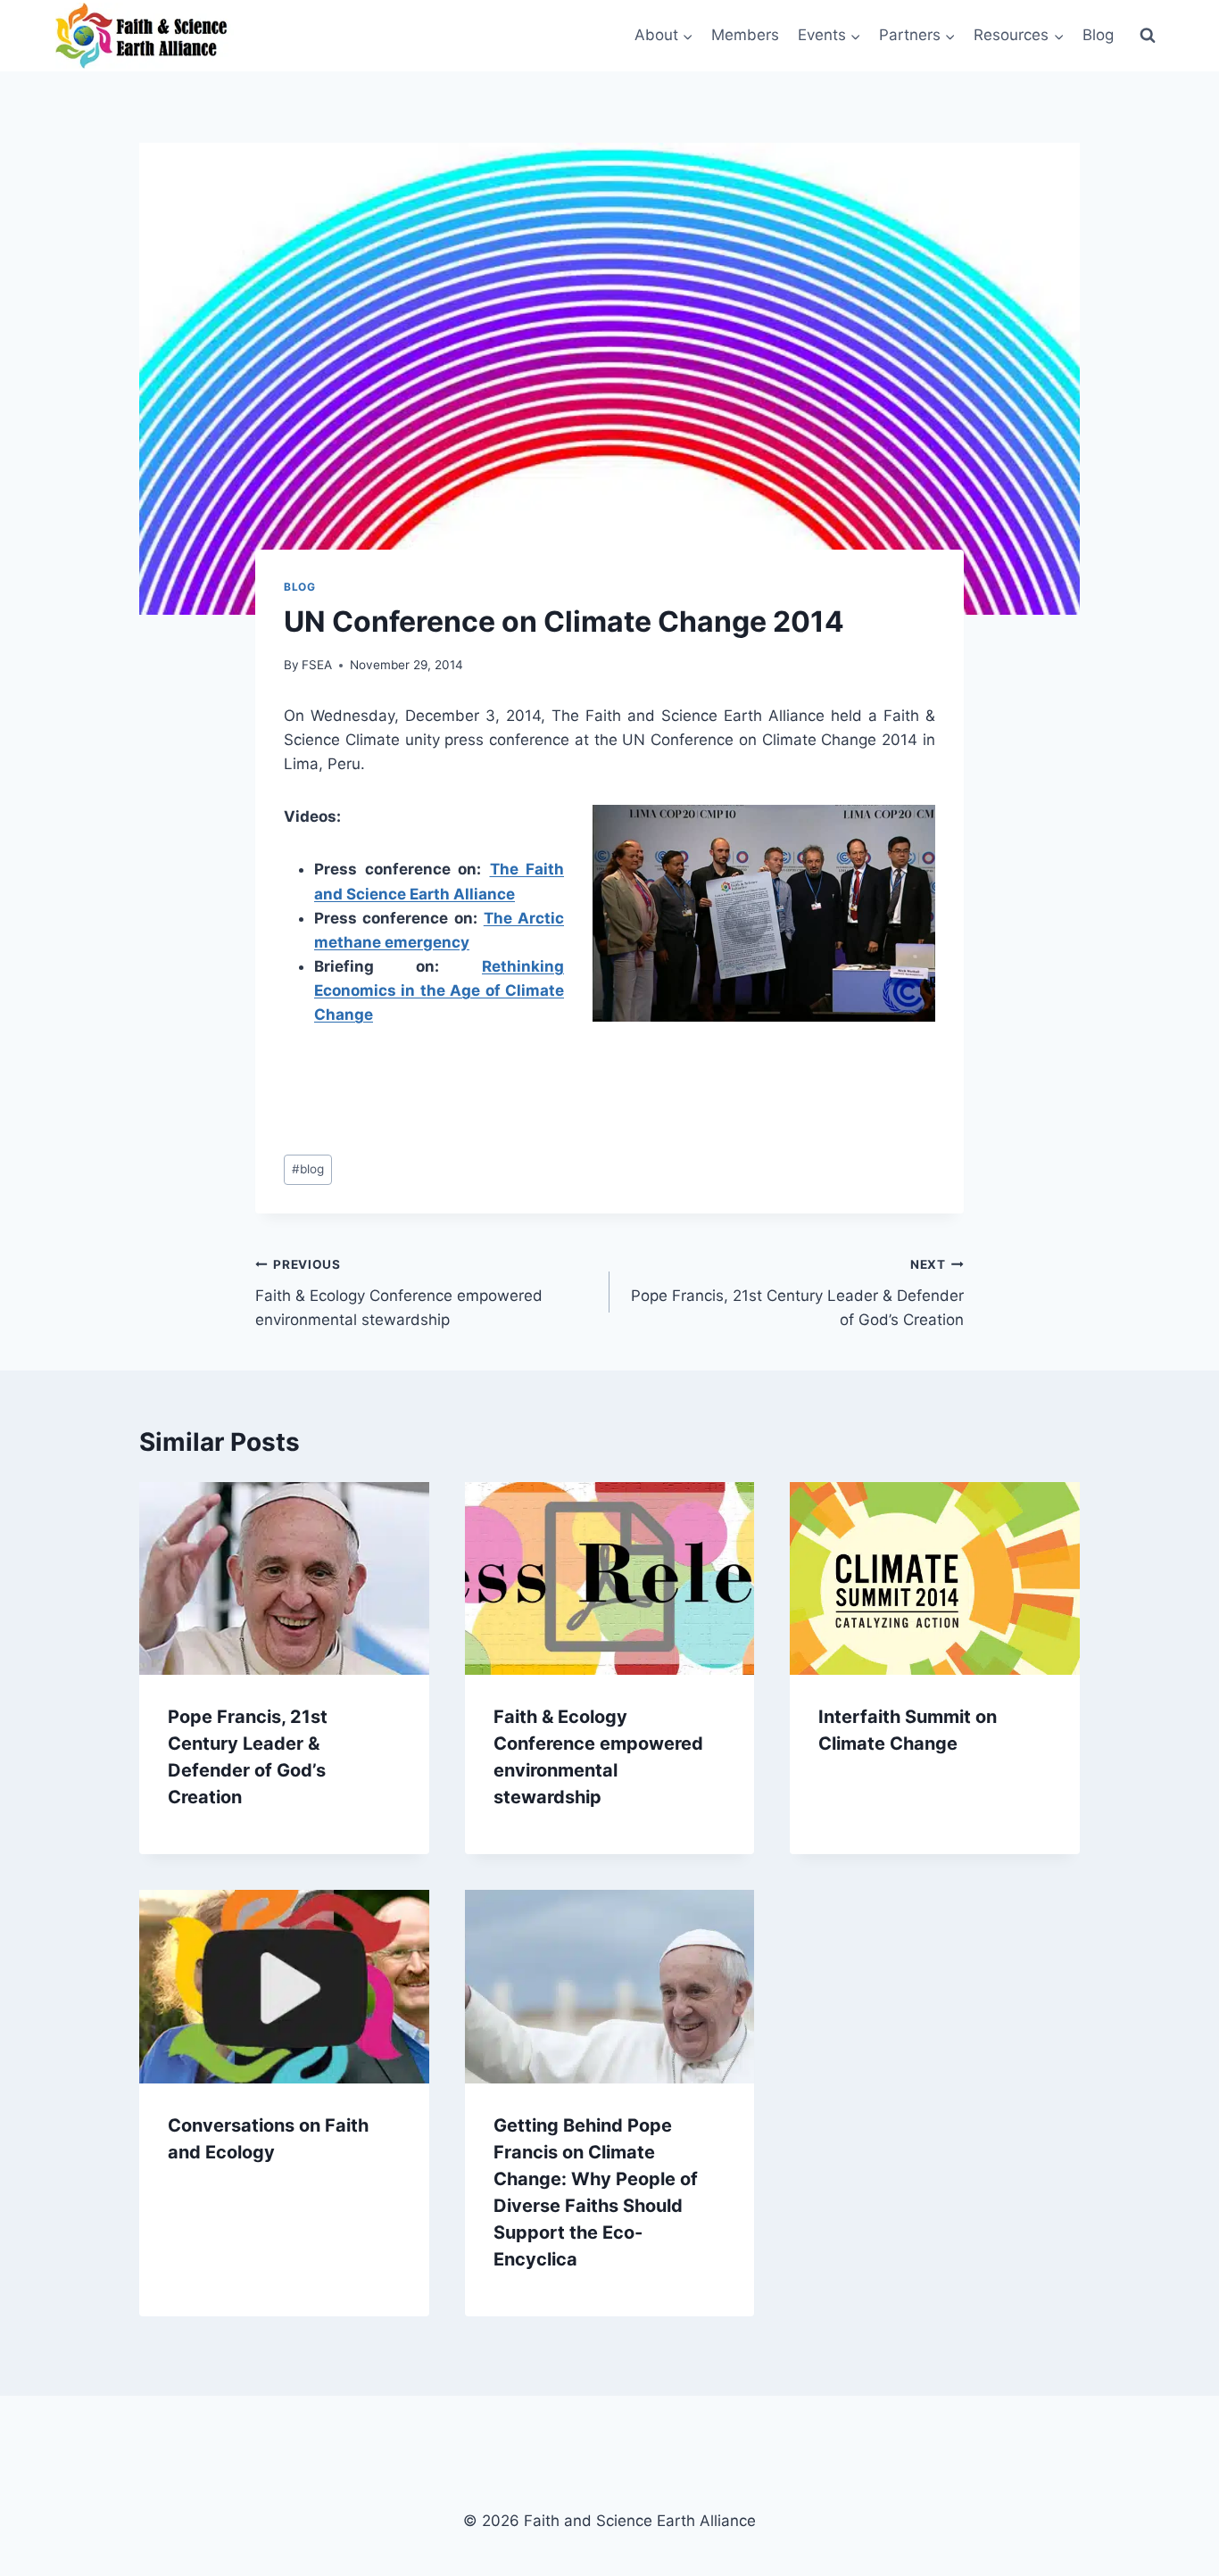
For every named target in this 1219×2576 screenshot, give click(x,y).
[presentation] (284, 1578)
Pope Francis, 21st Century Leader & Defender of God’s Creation (797, 1293)
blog (308, 1169)
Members (745, 35)
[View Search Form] (1148, 36)
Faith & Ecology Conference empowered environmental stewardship (399, 1293)
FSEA (317, 665)
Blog (1098, 35)
